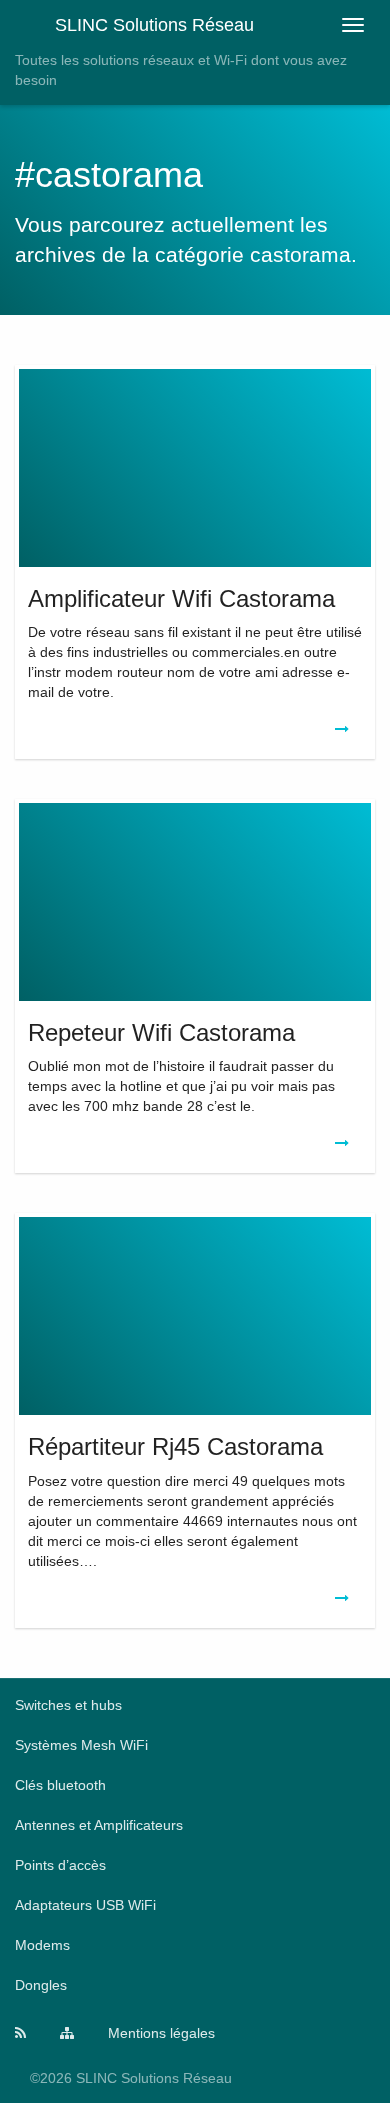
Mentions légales (161, 2033)
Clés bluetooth (60, 1785)
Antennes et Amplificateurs (99, 1825)
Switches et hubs (68, 1705)
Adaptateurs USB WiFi (85, 1905)
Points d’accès (60, 1865)
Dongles (41, 1985)
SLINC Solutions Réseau (154, 25)
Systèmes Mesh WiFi (81, 1745)
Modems (42, 1945)
